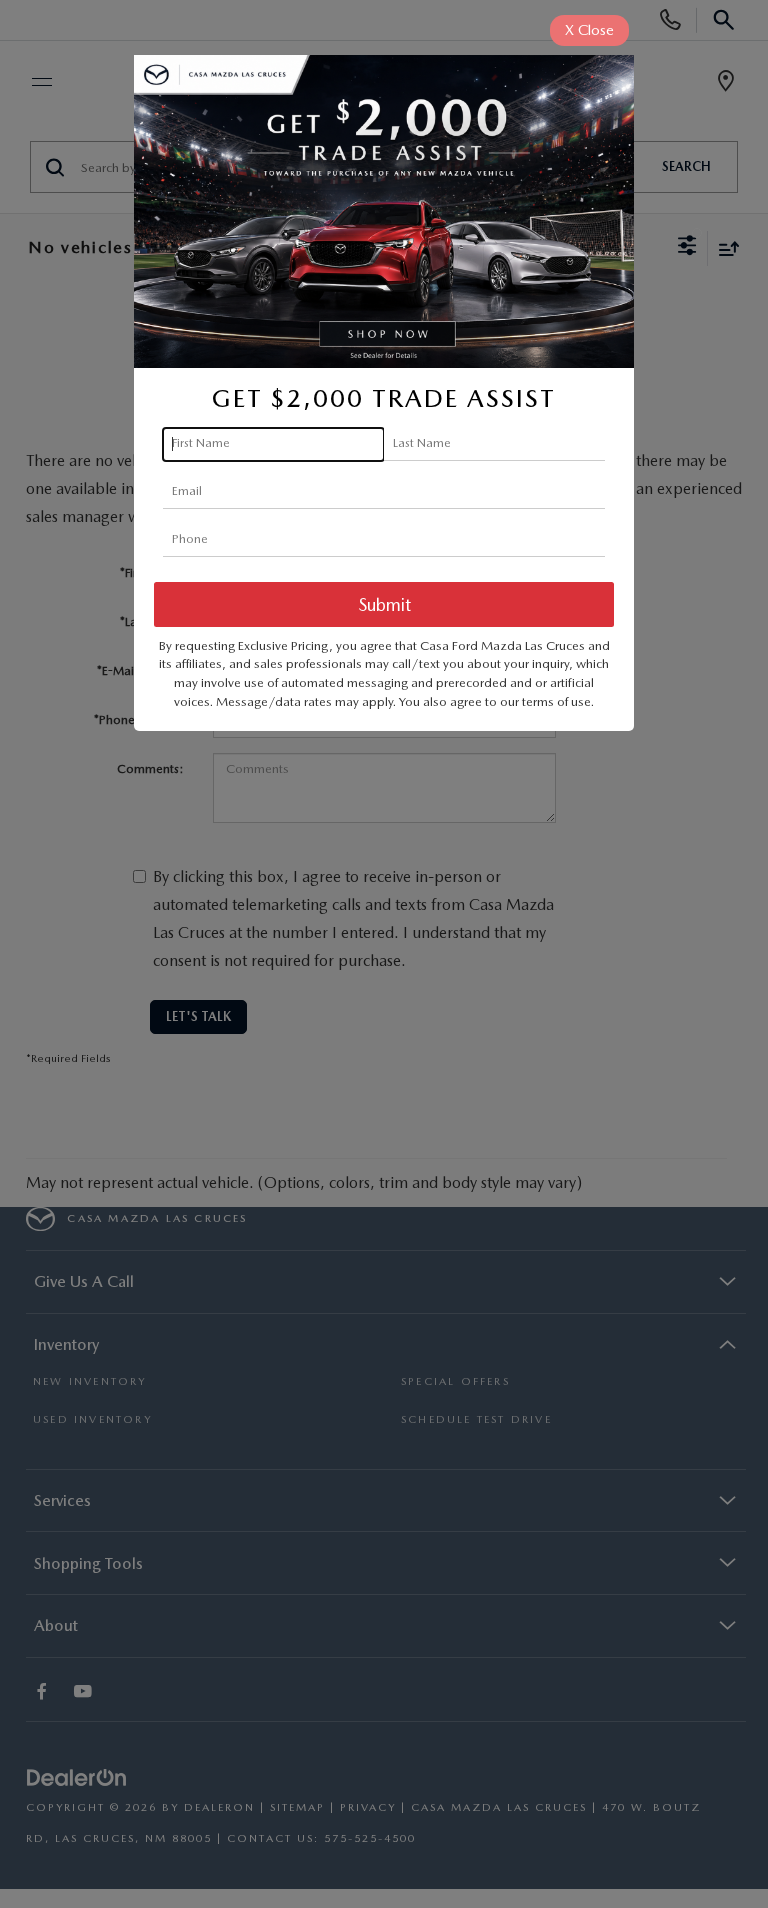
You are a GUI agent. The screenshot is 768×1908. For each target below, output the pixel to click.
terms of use (556, 701)
